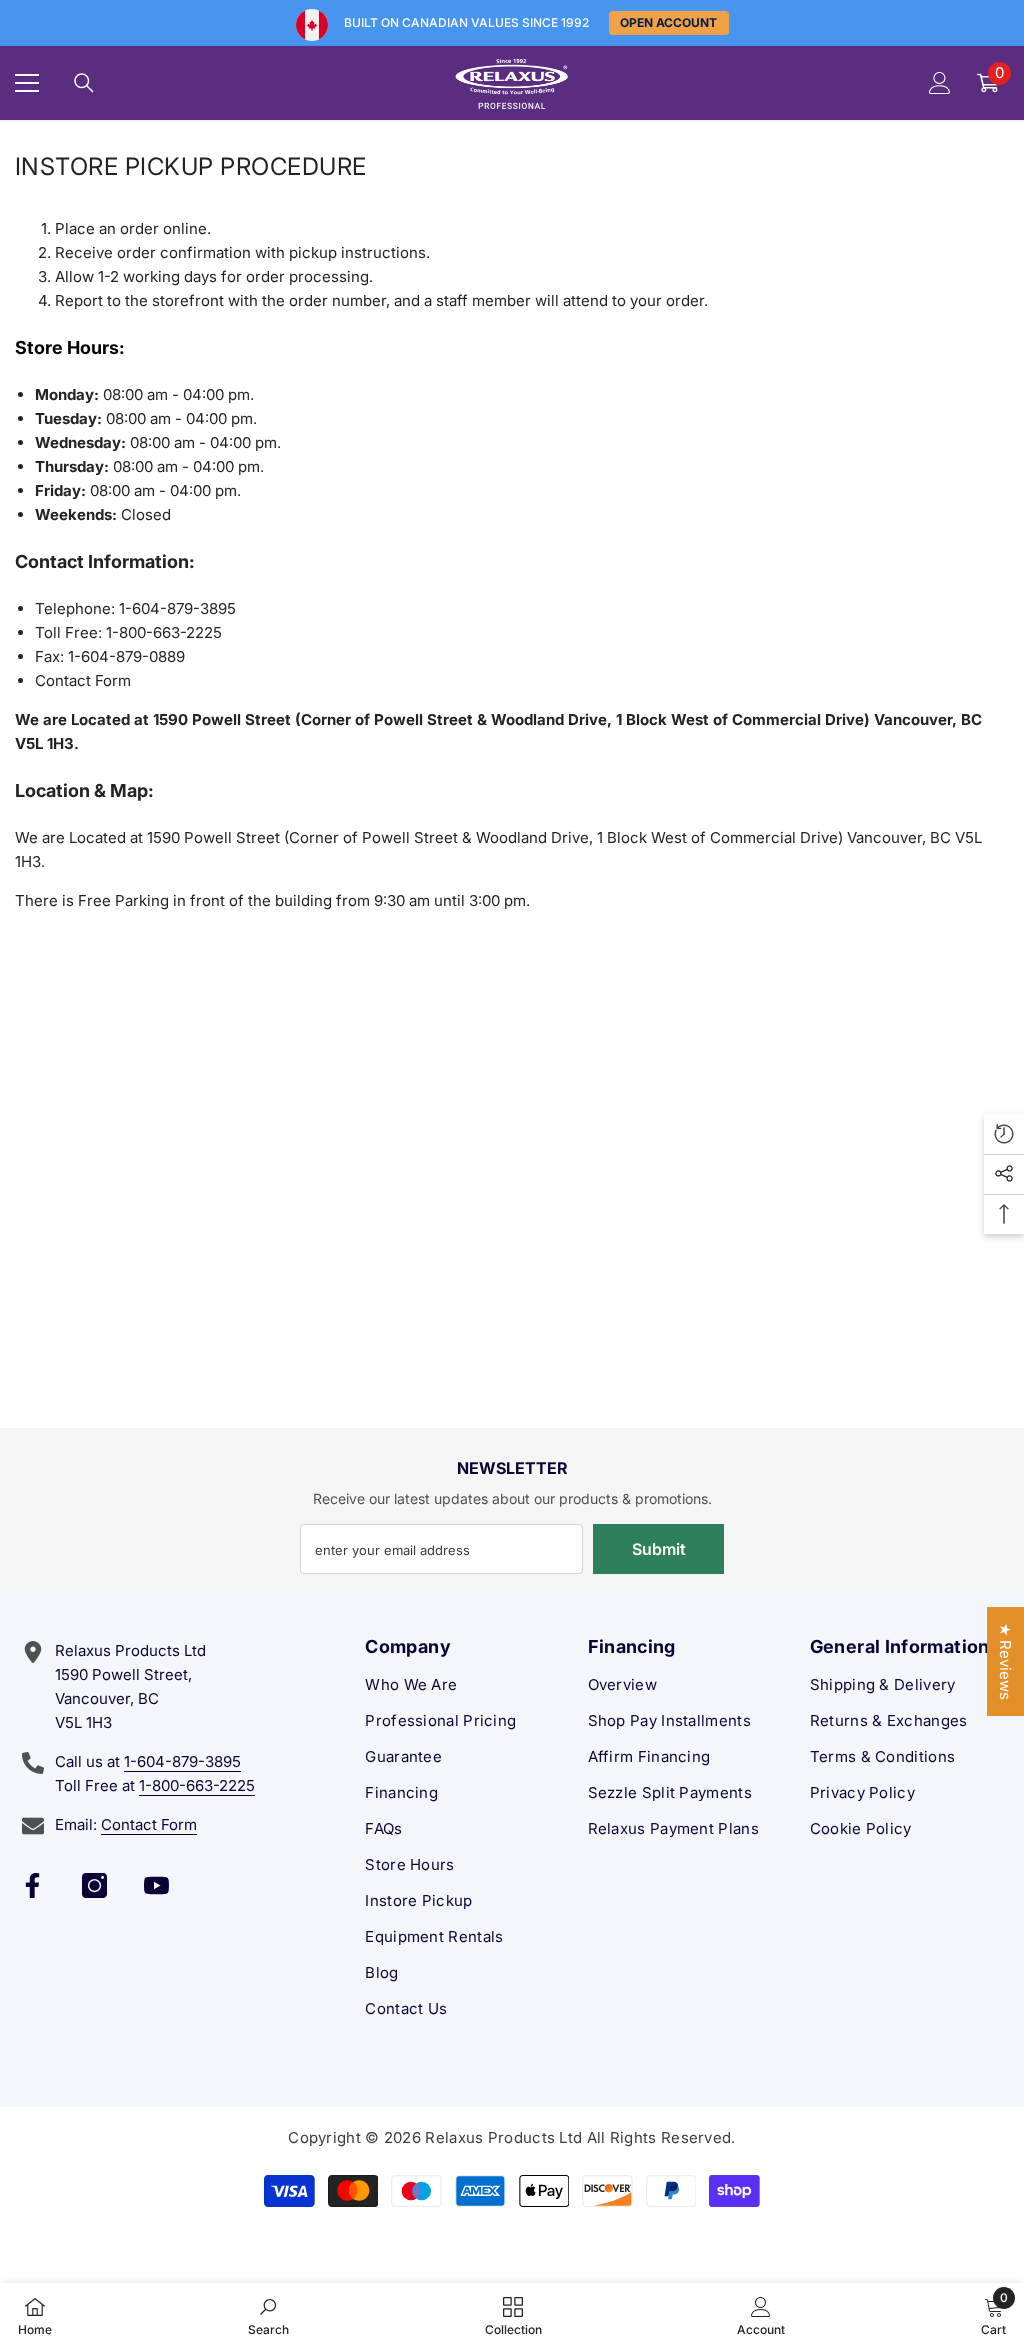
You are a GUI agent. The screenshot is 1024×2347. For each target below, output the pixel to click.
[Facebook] (32, 1885)
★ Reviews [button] (1005, 1661)
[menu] (27, 83)
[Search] (84, 83)
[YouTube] (156, 1885)
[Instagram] (94, 1885)
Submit (659, 1549)
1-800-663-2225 (197, 1785)
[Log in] (940, 83)
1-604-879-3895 (182, 1761)
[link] (268, 2315)
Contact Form (83, 680)
